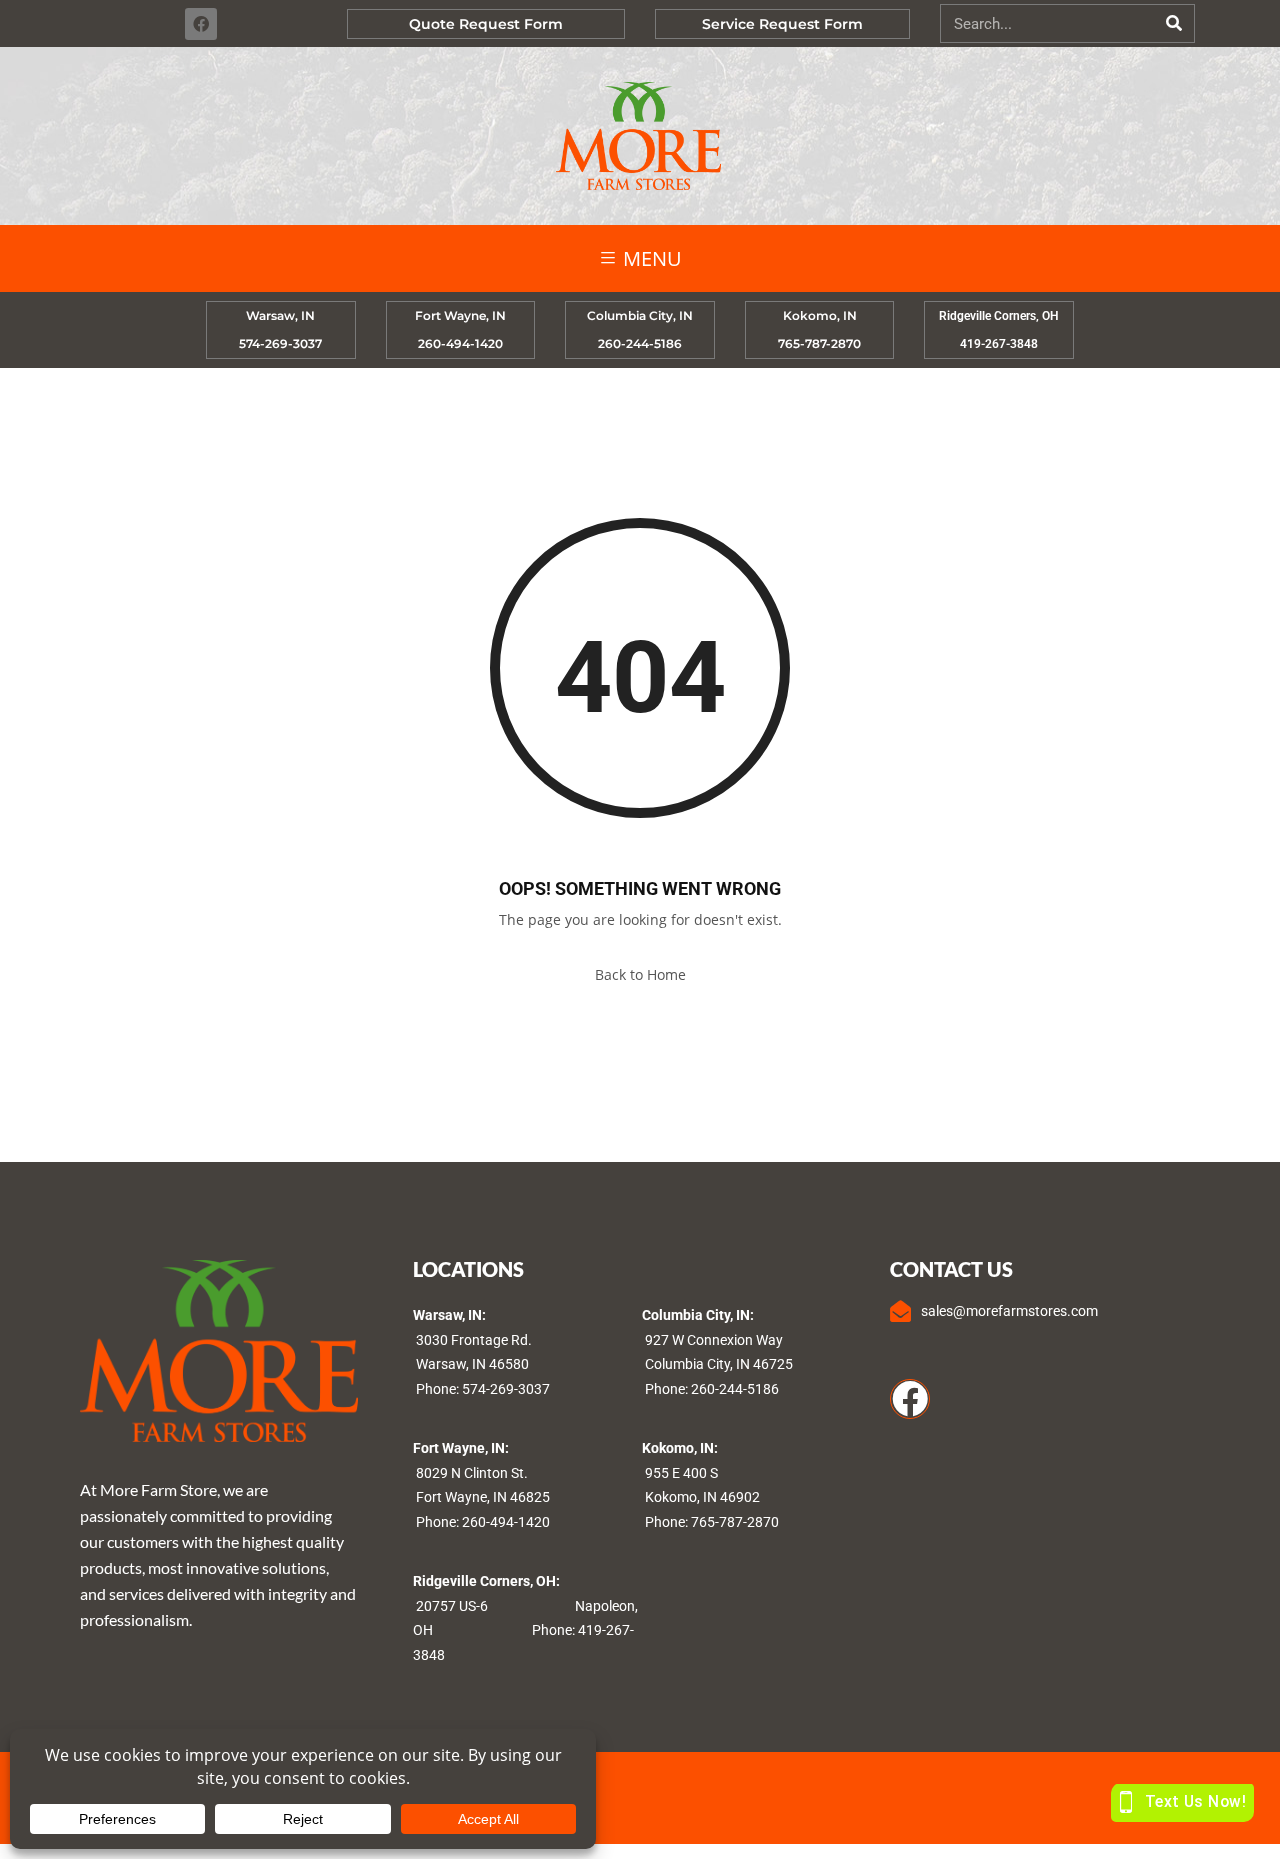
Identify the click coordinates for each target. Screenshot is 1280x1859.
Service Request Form (782, 24)
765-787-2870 (735, 1522)
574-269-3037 (506, 1389)
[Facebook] (201, 24)
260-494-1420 (506, 1522)
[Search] (1174, 23)
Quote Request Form (486, 24)
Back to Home (640, 974)
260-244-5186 (735, 1389)
